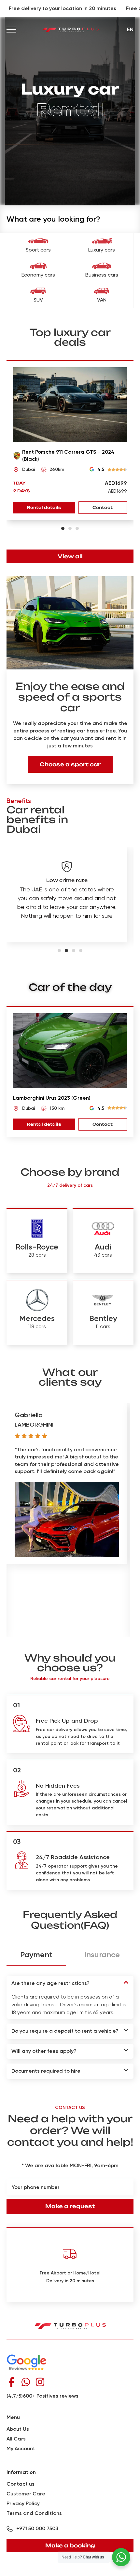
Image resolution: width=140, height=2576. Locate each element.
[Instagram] (40, 2382)
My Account (21, 2448)
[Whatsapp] (26, 2382)
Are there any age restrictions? (50, 1983)
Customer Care (26, 2494)
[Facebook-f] (11, 2382)
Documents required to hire (46, 2071)
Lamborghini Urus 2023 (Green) (52, 1098)
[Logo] (71, 29)
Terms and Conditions (34, 2513)
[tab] (36, 1955)
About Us (18, 2429)
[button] (63, 528)
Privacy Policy (23, 2503)
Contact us (21, 2484)
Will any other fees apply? (44, 2051)
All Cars (16, 2439)
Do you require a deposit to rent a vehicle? (65, 2031)
